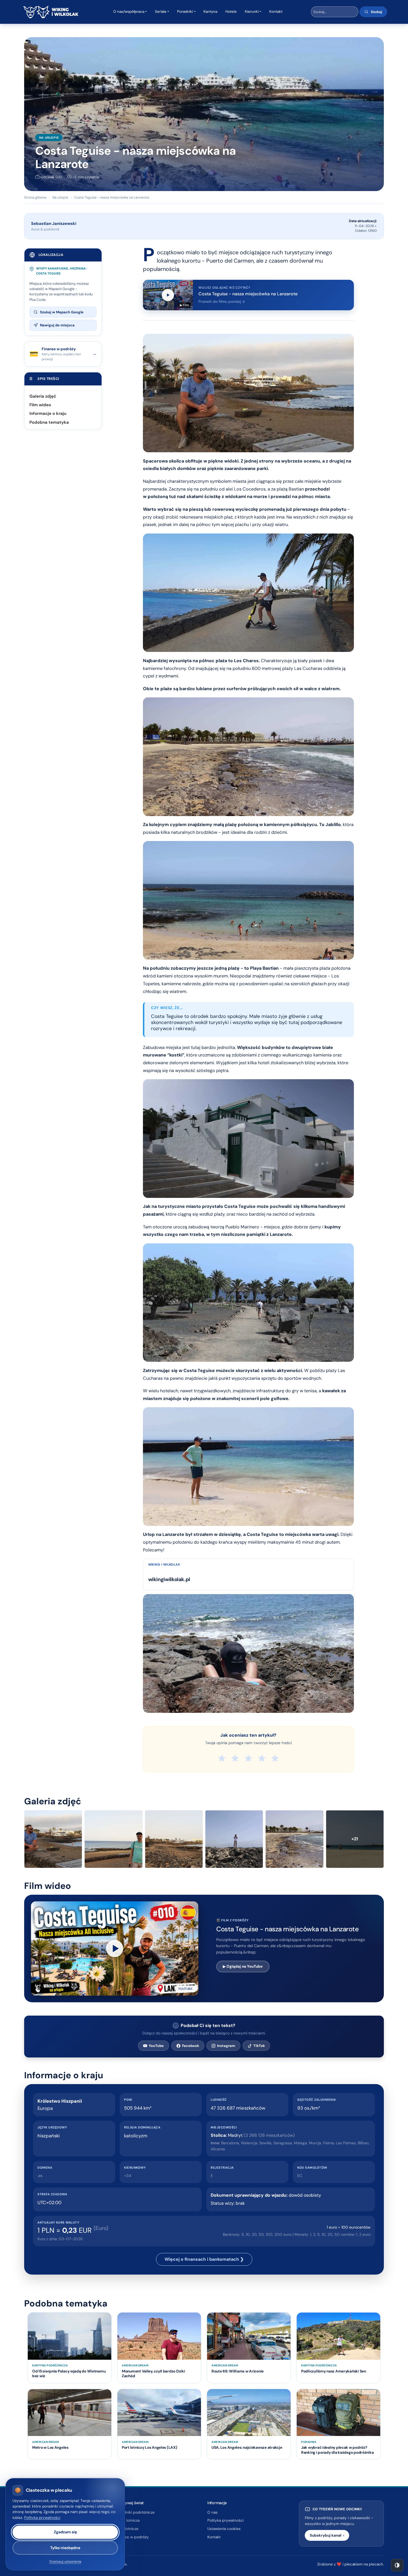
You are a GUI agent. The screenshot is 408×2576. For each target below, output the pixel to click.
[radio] (222, 1758)
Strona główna (35, 197)
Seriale (161, 12)
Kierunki (252, 12)
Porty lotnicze (128, 2520)
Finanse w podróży (132, 2537)
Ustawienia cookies (224, 2529)
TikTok (259, 2046)
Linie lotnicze (127, 2529)
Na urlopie (49, 138)
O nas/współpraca (129, 12)
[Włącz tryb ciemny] (397, 2565)
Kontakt (276, 12)
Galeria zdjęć (43, 396)
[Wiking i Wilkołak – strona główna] (51, 12)
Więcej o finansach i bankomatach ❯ (204, 2259)
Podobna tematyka (49, 422)
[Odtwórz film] (115, 1948)
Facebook (191, 2046)
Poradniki (185, 12)
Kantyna (210, 12)
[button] (115, 1948)
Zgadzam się (65, 2532)
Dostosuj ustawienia (65, 2562)
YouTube (156, 2046)
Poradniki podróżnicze (135, 2512)
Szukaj (376, 12)
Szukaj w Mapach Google (62, 312)
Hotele (231, 12)
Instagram (226, 2046)
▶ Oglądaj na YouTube (243, 1966)
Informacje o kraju (48, 413)
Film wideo (40, 405)
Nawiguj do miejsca (57, 325)
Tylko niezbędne (65, 2548)
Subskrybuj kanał (327, 2535)
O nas (212, 2512)
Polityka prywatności (226, 2520)
